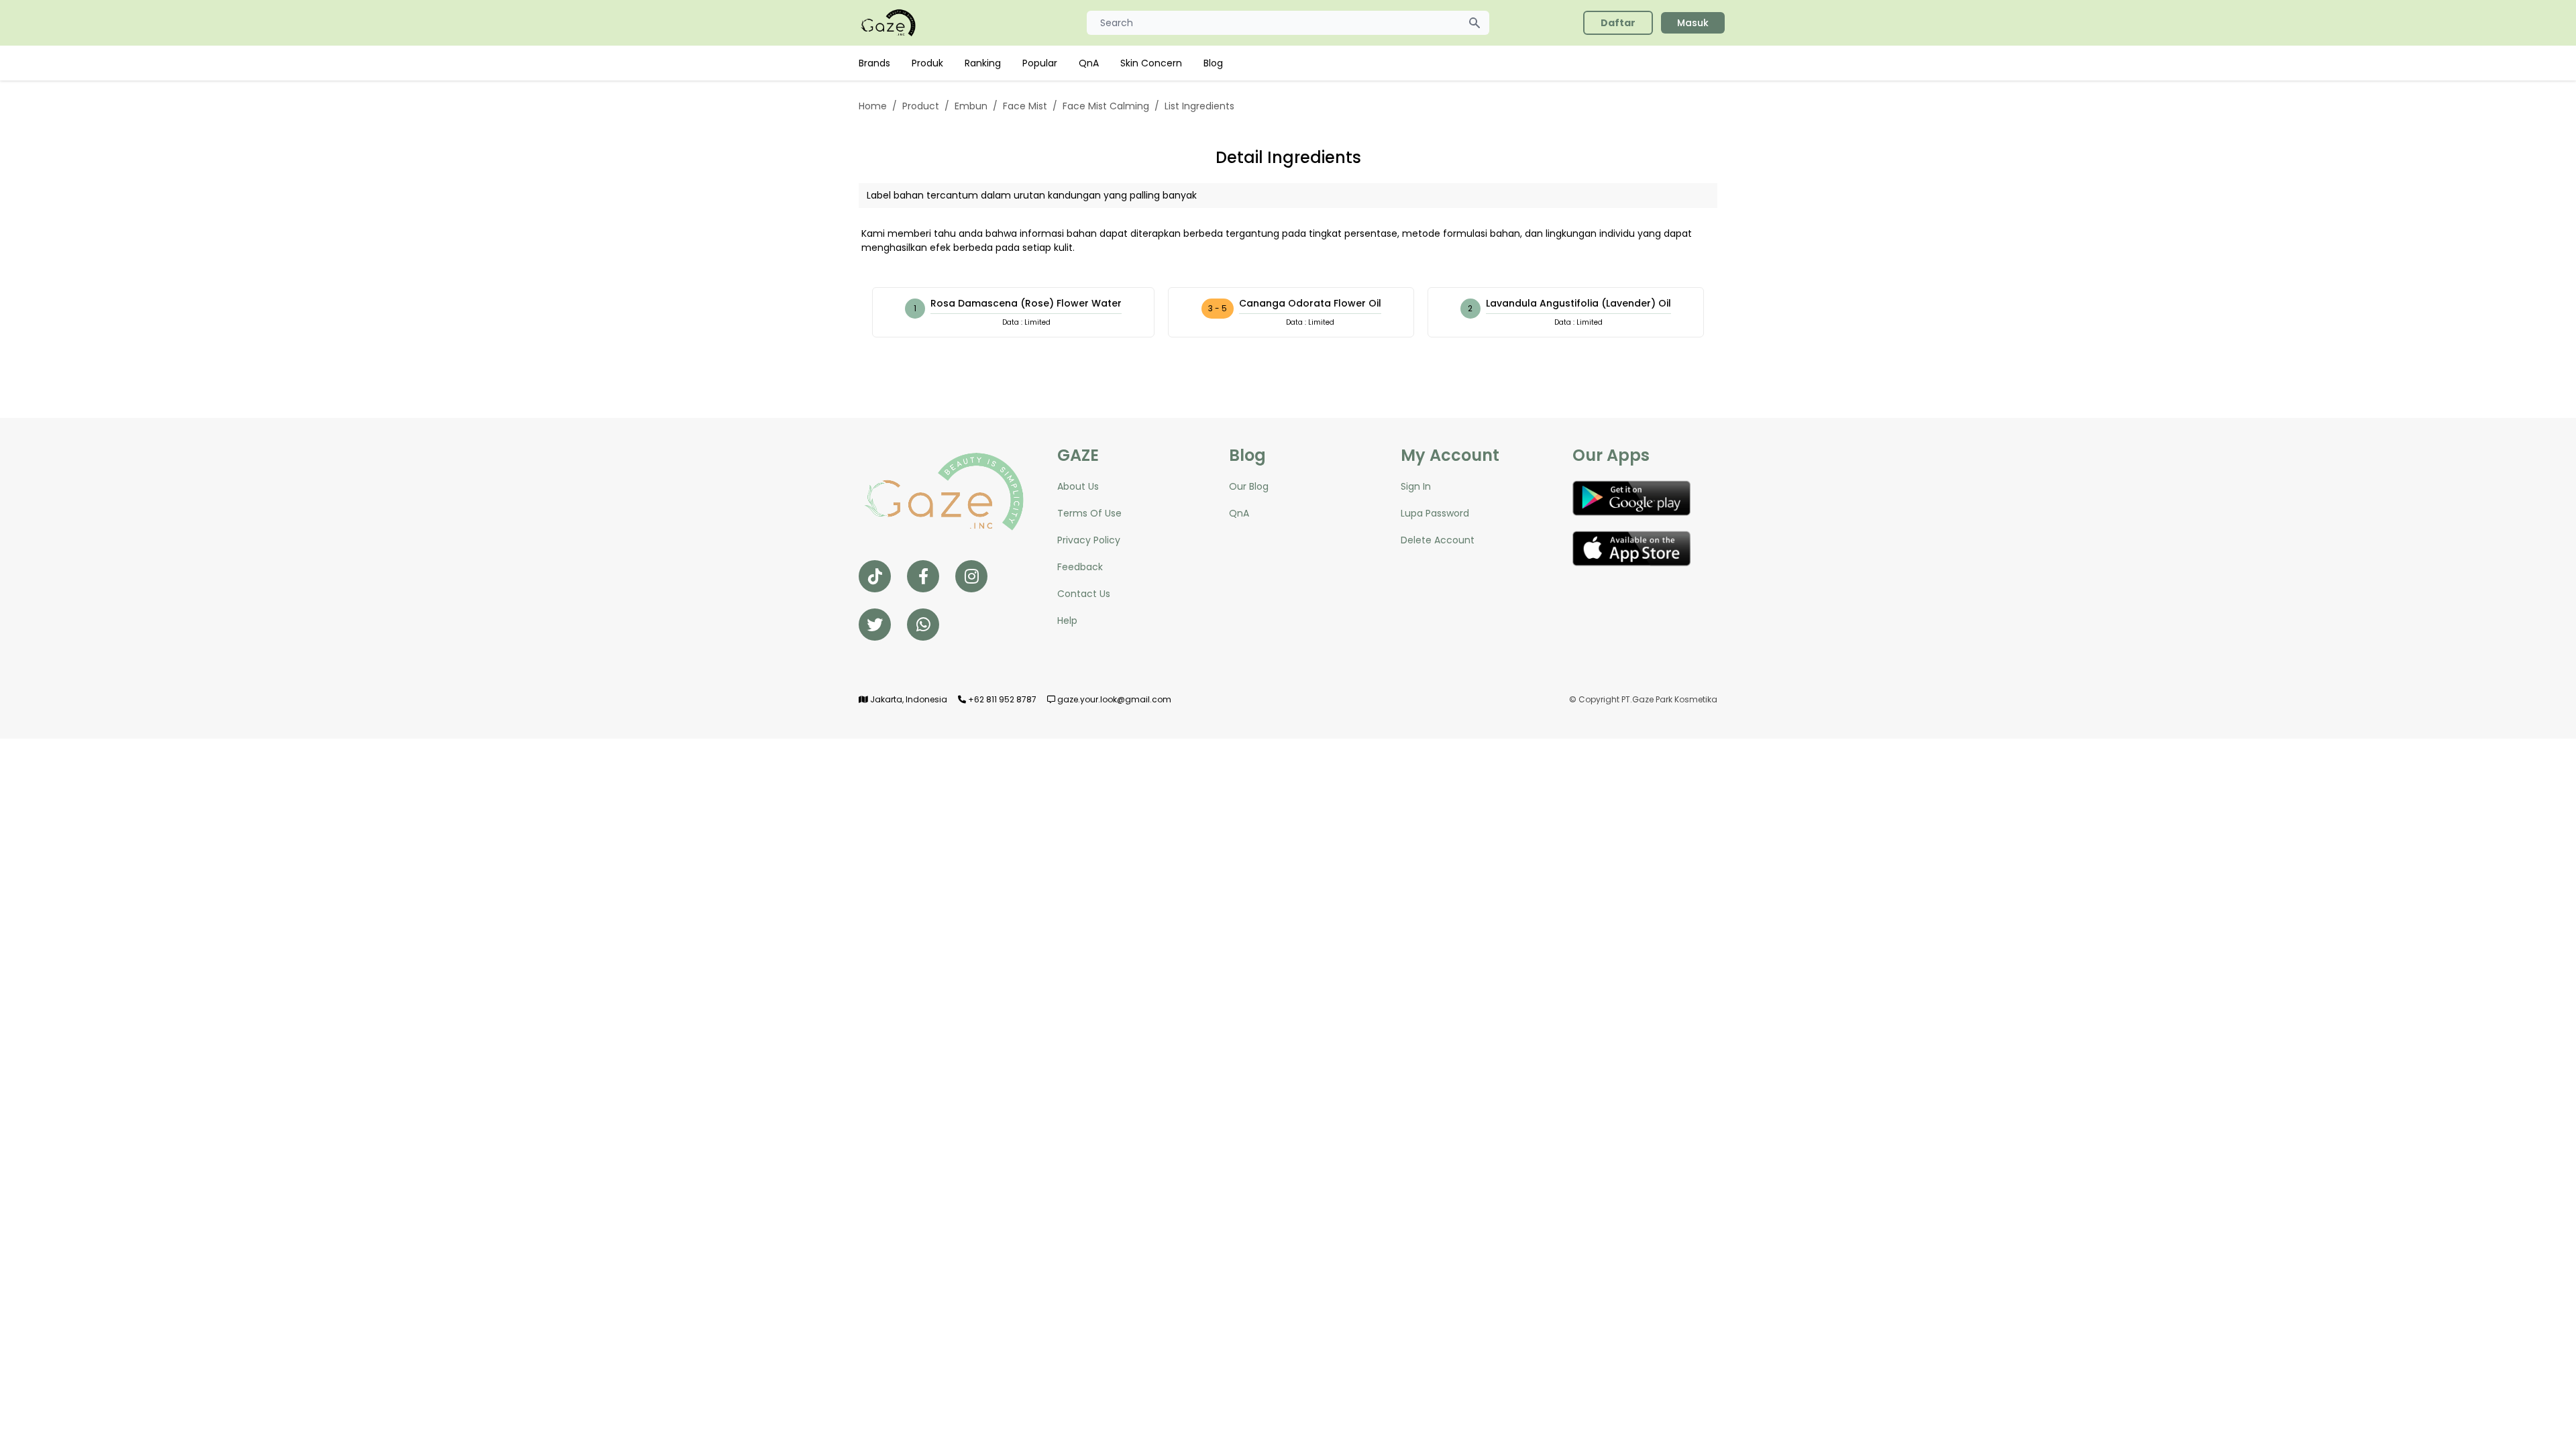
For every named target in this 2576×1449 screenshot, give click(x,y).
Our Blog (1249, 486)
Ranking (983, 63)
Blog (1213, 63)
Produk (927, 63)
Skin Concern (1151, 63)
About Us (1078, 486)
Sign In (1416, 486)
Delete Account (1438, 540)
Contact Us (1084, 594)
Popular (1040, 63)
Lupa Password (1435, 513)
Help (1067, 621)
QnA (1089, 63)
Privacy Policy (1089, 540)
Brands (874, 63)
